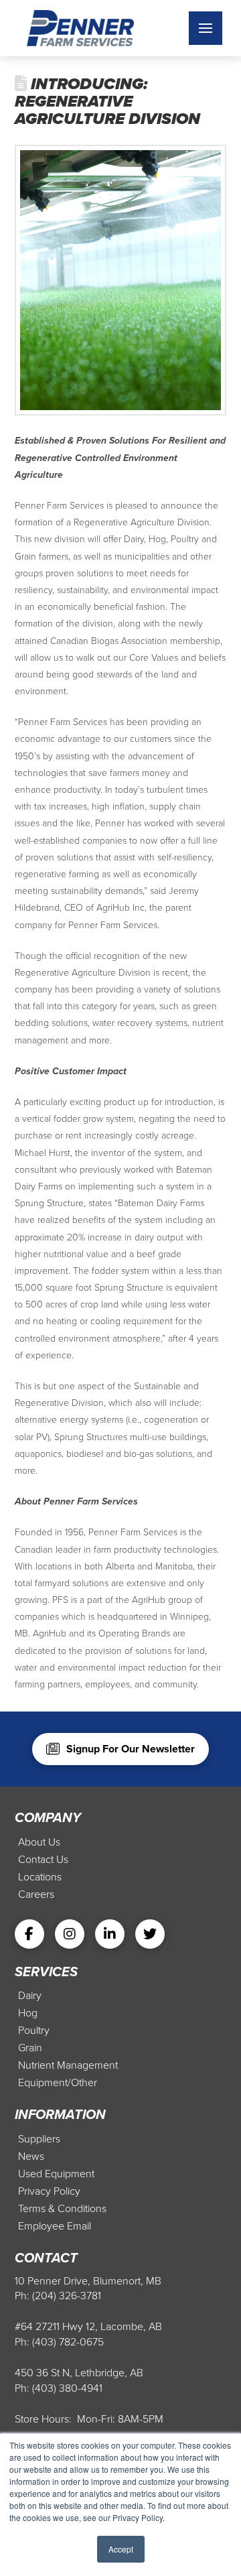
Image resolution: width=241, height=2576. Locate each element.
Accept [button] (121, 2549)
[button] (206, 28)
